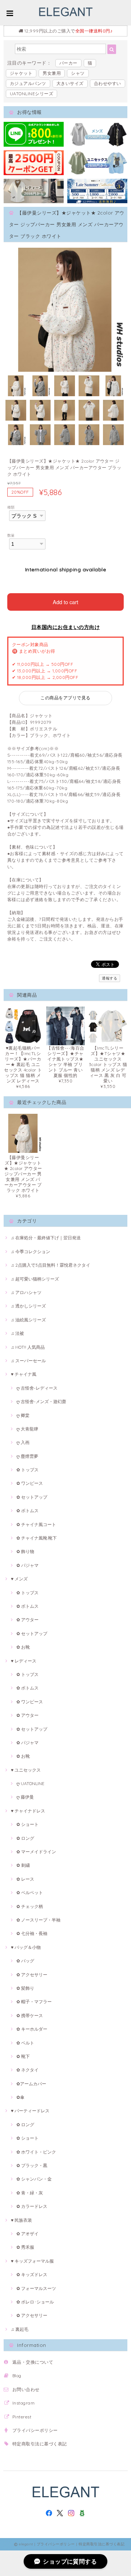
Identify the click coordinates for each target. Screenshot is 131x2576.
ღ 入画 (23, 1442)
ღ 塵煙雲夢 (27, 1456)
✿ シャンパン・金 (34, 2179)
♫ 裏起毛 (20, 2329)
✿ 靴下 (23, 2056)
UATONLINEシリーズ (31, 94)
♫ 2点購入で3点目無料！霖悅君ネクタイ (51, 1265)
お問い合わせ (26, 2389)
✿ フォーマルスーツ (36, 2288)
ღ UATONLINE (30, 1783)
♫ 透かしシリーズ (28, 1306)
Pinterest (22, 2417)
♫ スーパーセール (28, 1361)
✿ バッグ (25, 1961)
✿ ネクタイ (27, 2070)
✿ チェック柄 (30, 1906)
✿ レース (25, 1879)
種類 (11, 507)
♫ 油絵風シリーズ (28, 1320)
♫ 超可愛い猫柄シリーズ (35, 1279)
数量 (11, 535)
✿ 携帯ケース (30, 2015)
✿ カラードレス (32, 2206)
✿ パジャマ (27, 1565)
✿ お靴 (23, 1647)
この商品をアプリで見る (65, 698)
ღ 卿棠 (23, 1415)
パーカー (68, 63)
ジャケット (21, 73)
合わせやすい (108, 83)
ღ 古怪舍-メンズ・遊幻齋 (41, 1401)
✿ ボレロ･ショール (35, 2302)
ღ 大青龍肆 (27, 1429)
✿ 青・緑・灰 (30, 2193)
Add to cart (65, 602)
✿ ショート (27, 1824)
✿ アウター (27, 1620)
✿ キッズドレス (32, 2274)
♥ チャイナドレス (28, 1811)
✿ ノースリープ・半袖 (38, 1920)
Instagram (23, 2403)
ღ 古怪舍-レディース (37, 1388)
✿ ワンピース (30, 1483)
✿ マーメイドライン (36, 1852)
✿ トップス (27, 1470)
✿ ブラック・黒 (32, 2165)
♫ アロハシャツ (26, 1292)
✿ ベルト (25, 2043)
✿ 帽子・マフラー (34, 2002)
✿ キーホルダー (32, 2029)
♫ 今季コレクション (31, 1252)
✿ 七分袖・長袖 (32, 1933)
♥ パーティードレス (30, 2111)
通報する (110, 978)
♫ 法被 (17, 1333)
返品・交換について (33, 2362)
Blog (17, 2376)
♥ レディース (24, 1661)
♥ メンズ (19, 1579)
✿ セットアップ (32, 1497)
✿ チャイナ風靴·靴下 (37, 1538)
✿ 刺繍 (23, 1865)
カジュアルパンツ (28, 83)
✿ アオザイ (27, 2234)
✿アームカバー (31, 2084)
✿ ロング (25, 1838)
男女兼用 (52, 73)
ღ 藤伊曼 (25, 1797)
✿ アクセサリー (32, 1975)
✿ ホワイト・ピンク (36, 2152)
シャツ (78, 73)
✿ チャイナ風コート (36, 1524)
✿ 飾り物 (25, 1551)
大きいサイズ (70, 83)
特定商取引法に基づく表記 (40, 2444)
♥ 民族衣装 (21, 2220)
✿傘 (20, 2097)
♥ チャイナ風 (24, 1374)
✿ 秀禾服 (25, 2247)
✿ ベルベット (30, 1893)
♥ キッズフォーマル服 (32, 2261)
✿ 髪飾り (25, 1988)
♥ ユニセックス (26, 1770)
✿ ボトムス (27, 1511)
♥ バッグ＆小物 (26, 1947)
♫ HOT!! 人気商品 (28, 1347)
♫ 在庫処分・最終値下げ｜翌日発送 (46, 1238)
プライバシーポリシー (35, 2430)
